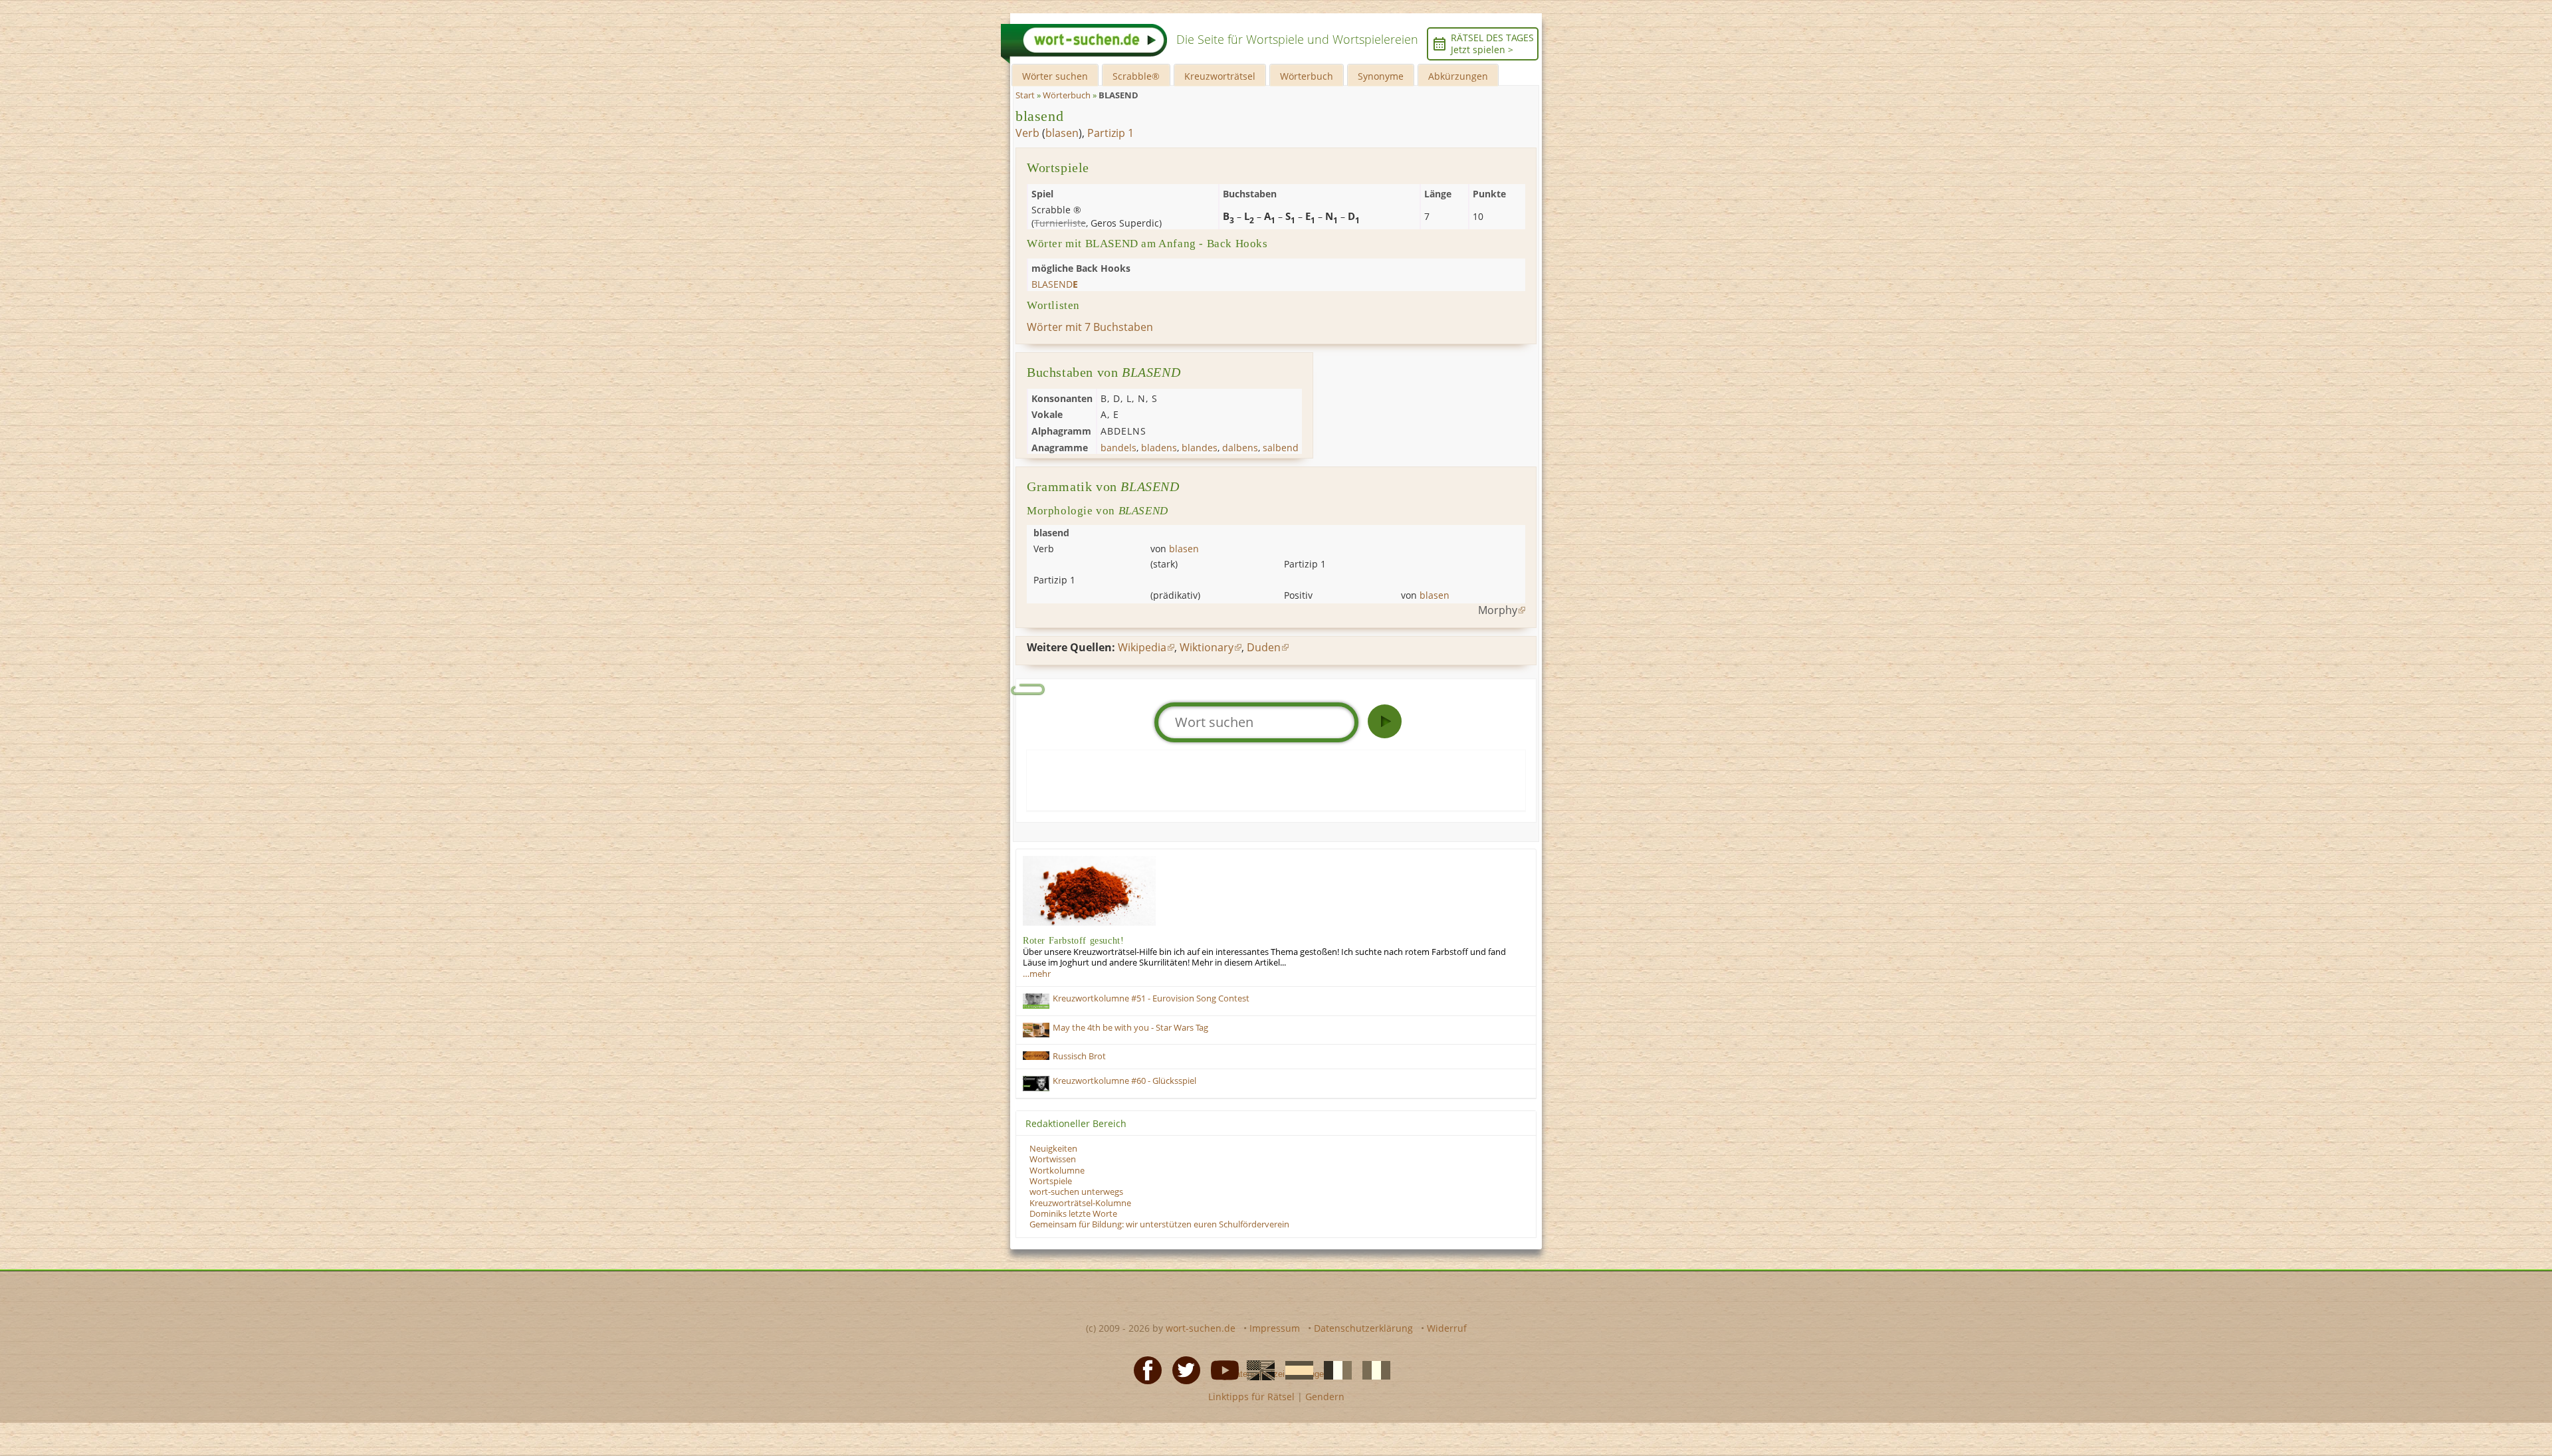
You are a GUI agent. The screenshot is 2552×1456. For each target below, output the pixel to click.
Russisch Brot (1079, 1056)
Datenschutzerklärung (1363, 1328)
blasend (1039, 116)
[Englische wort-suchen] (1257, 1370)
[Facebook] (1144, 1370)
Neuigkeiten (1053, 1149)
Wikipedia (1142, 647)
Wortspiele (1051, 1181)
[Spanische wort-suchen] (1295, 1370)
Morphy (1498, 610)
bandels (1118, 448)
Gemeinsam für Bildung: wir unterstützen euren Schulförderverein (1159, 1224)
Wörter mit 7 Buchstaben (1090, 327)
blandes (1200, 448)
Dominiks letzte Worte (1073, 1214)
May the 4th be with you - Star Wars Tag (1130, 1028)
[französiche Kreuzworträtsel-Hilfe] (1334, 1370)
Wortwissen (1053, 1159)
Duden (1264, 647)
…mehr (1037, 974)
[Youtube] (1221, 1370)
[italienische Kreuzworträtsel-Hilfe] (1372, 1370)
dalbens (1240, 448)
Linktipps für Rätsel (1251, 1397)
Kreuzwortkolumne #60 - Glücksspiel (1124, 1081)
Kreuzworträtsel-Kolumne (1080, 1203)
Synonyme (1381, 76)
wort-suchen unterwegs (1076, 1192)
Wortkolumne (1057, 1171)
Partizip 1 (1111, 133)
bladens (1159, 448)
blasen (1062, 133)
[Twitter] (1182, 1370)
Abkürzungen (1458, 76)
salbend (1281, 448)
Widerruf (1447, 1328)
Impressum (1275, 1328)
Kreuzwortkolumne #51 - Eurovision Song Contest (1151, 998)
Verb (1027, 133)
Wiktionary (1207, 647)
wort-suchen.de (1201, 1328)
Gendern (1325, 1397)
